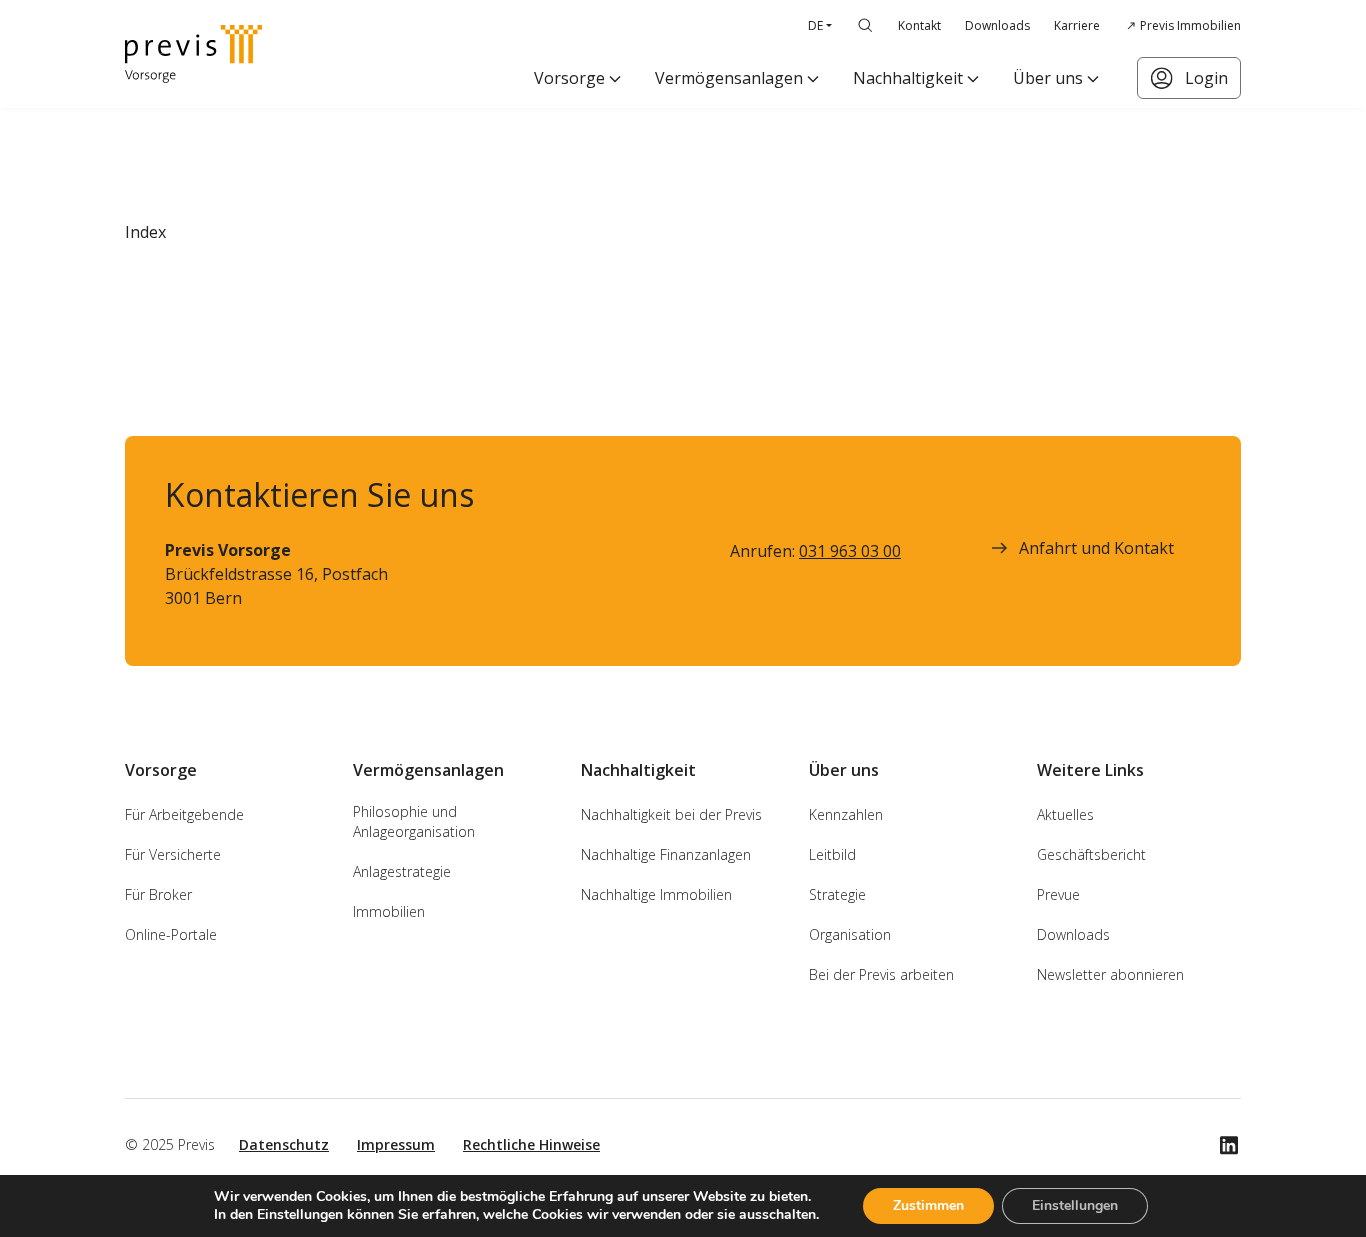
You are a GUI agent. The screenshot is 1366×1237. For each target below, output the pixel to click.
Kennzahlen (846, 814)
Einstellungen (1075, 1205)
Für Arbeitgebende (184, 814)
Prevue (1058, 894)
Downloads (997, 25)
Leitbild (832, 854)
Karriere (1077, 25)
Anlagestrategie (402, 871)
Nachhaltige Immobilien (656, 894)
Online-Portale (171, 934)
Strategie (837, 894)
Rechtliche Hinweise (531, 1144)
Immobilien (389, 911)
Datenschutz (284, 1144)
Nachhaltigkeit (908, 78)
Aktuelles (1065, 814)
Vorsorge (569, 78)
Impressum (396, 1144)
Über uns (1048, 78)
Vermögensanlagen (729, 78)
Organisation (850, 934)
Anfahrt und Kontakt (1096, 548)
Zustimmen (928, 1205)
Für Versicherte (173, 854)
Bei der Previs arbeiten (881, 974)
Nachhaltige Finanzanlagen (666, 854)
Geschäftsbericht (1091, 854)
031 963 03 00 (850, 551)
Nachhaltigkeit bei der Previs (671, 814)
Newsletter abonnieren (1110, 974)
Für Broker (158, 894)
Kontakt (919, 25)
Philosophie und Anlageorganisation (414, 821)
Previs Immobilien (1190, 25)
